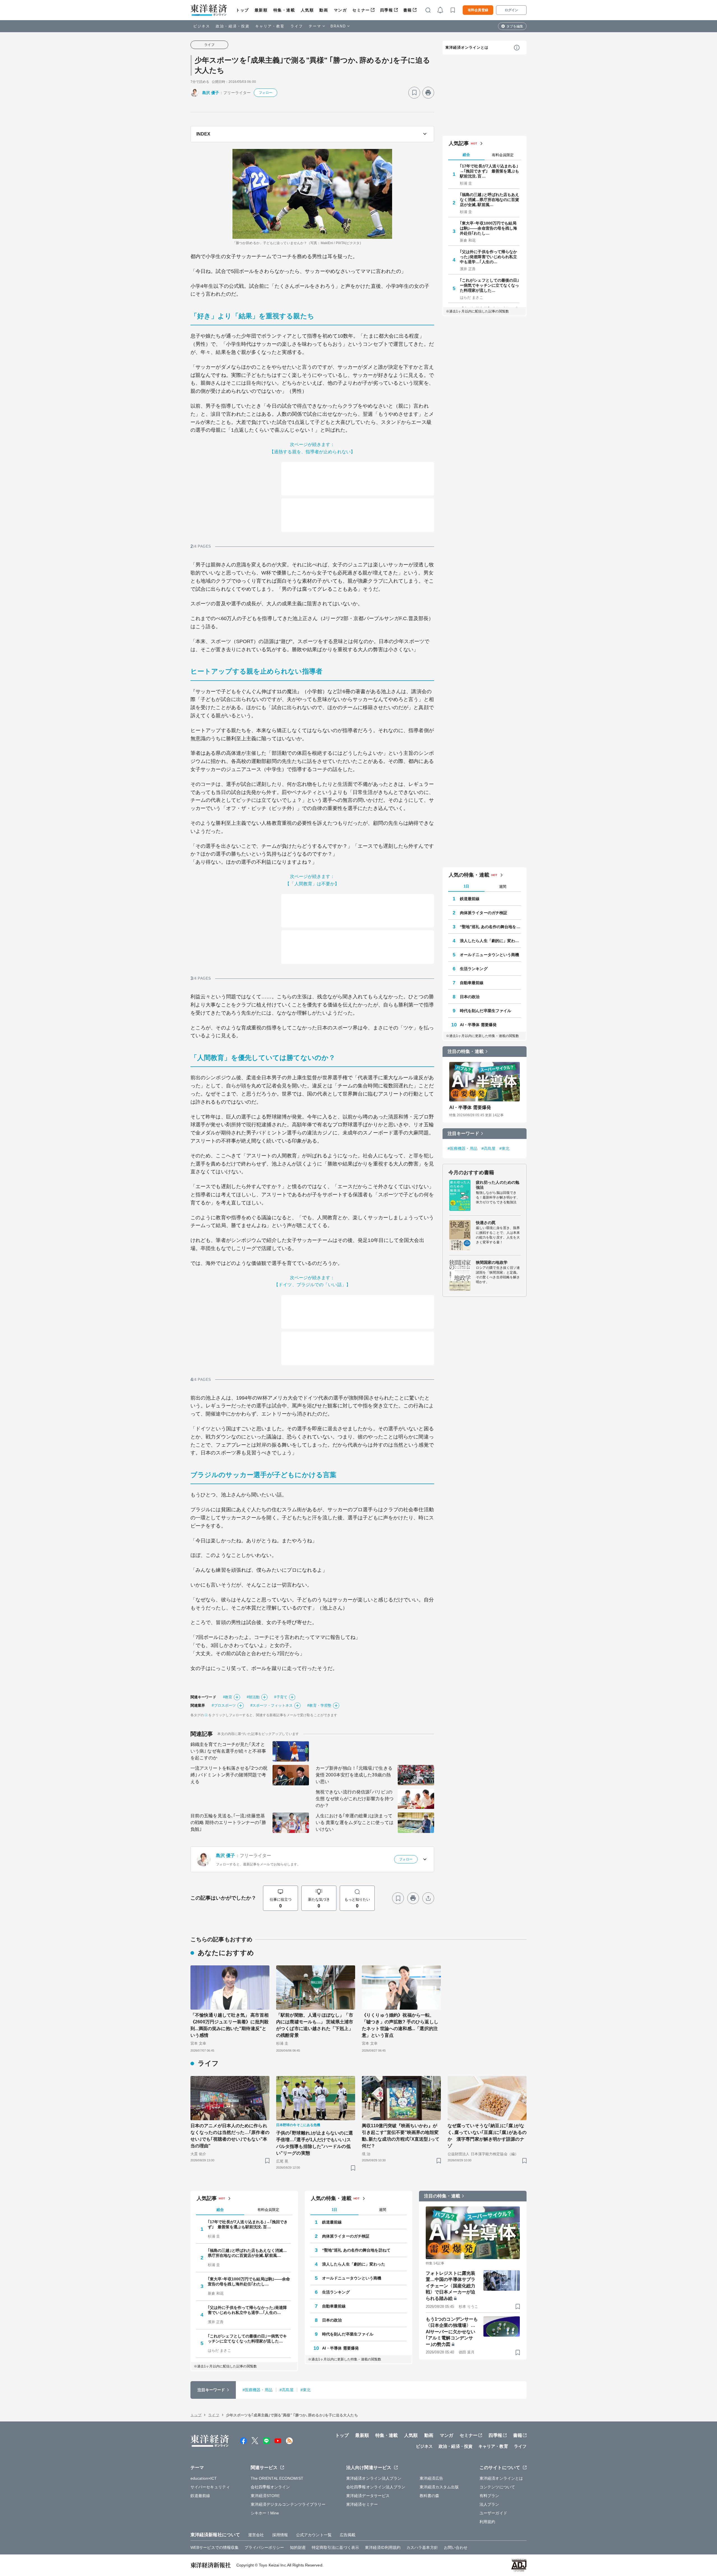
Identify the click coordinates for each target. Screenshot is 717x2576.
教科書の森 (429, 2496)
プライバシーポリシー (264, 2547)
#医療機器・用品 (463, 1148)
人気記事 (459, 143)
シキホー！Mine (265, 2513)
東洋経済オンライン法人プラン (374, 2478)
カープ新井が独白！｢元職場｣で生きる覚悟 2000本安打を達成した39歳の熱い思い (354, 1775)
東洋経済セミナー (362, 2504)
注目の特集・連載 (466, 1051)
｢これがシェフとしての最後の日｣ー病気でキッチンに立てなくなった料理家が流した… (490, 285)
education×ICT (204, 2478)
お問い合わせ (456, 2547)
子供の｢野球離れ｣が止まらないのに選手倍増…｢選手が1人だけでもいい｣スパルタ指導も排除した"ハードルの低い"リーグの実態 (315, 2143)
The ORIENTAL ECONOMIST (277, 2478)
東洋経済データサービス (368, 2496)
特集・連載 (284, 10)
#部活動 (253, 1697)
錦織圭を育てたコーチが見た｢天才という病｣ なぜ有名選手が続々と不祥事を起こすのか (228, 1751)
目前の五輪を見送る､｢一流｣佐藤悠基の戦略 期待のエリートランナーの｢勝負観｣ (228, 1822)
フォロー (266, 93)
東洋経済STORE (265, 2496)
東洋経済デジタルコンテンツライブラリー (288, 2504)
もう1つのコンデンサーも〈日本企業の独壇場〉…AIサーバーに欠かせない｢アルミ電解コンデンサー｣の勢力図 (452, 2332)
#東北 (504, 1148)
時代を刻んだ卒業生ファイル (486, 1011)
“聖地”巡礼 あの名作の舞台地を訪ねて (490, 927)
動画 (324, 10)
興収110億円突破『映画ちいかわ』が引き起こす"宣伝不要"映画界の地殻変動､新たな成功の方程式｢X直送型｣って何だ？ (401, 2136)
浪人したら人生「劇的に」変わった (490, 941)
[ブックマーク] (414, 93)
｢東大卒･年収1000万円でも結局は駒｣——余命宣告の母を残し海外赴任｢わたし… (489, 228)
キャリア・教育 (270, 26)
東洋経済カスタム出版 (439, 2487)
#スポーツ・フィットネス (272, 1705)
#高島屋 (488, 1148)
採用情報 (280, 2535)
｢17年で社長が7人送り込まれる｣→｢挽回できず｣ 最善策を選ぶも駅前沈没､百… (490, 171)
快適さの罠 (486, 1223)
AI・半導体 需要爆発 (478, 1025)
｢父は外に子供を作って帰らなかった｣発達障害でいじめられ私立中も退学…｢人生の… (489, 257)
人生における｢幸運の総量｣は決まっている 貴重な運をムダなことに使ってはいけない (355, 1822)
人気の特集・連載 (469, 875)
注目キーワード (463, 1133)
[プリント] (428, 93)
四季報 (387, 10)
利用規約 (487, 2522)
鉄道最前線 (470, 899)
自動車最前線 (472, 983)
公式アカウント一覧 (314, 2535)
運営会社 (256, 2535)
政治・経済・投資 (233, 26)
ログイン (511, 10)
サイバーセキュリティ (210, 2487)
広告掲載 (348, 2535)
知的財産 (298, 2547)
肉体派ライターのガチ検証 (484, 913)
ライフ (297, 26)
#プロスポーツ (224, 1705)
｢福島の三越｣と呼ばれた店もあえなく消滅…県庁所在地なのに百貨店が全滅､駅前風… (490, 200)
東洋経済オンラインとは (467, 47)
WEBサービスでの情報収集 (215, 2547)
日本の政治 (470, 997)
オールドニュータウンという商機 (490, 955)
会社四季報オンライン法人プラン (376, 2487)
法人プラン (489, 2504)
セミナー (361, 10)
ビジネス (202, 26)
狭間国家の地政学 (492, 1262)
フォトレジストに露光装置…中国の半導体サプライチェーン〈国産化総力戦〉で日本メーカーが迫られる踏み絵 (451, 2286)
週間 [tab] (503, 887)
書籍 (408, 10)
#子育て (281, 1697)
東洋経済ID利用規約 (383, 2547)
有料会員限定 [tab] (503, 155)
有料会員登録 (478, 10)
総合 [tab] (466, 155)
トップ (242, 10)
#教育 (228, 1697)
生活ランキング (474, 969)
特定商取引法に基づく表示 (335, 2547)
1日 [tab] (466, 886)
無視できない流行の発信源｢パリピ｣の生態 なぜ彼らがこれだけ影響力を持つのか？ (355, 1799)
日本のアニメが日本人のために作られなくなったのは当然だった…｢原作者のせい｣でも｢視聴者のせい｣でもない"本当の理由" (230, 2136)
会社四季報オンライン (270, 2487)
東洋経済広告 (431, 2478)
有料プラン (489, 2496)
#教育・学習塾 (319, 1705)
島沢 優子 (211, 93)
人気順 (307, 10)
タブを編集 (515, 26)
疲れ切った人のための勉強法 (498, 1185)
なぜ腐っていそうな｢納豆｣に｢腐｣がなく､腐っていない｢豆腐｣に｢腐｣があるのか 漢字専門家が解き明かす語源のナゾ (487, 2136)
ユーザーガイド (493, 2513)
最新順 (261, 10)
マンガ (340, 10)
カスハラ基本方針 (422, 2547)
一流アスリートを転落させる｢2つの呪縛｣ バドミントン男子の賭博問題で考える (229, 1775)
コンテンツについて (497, 2487)
